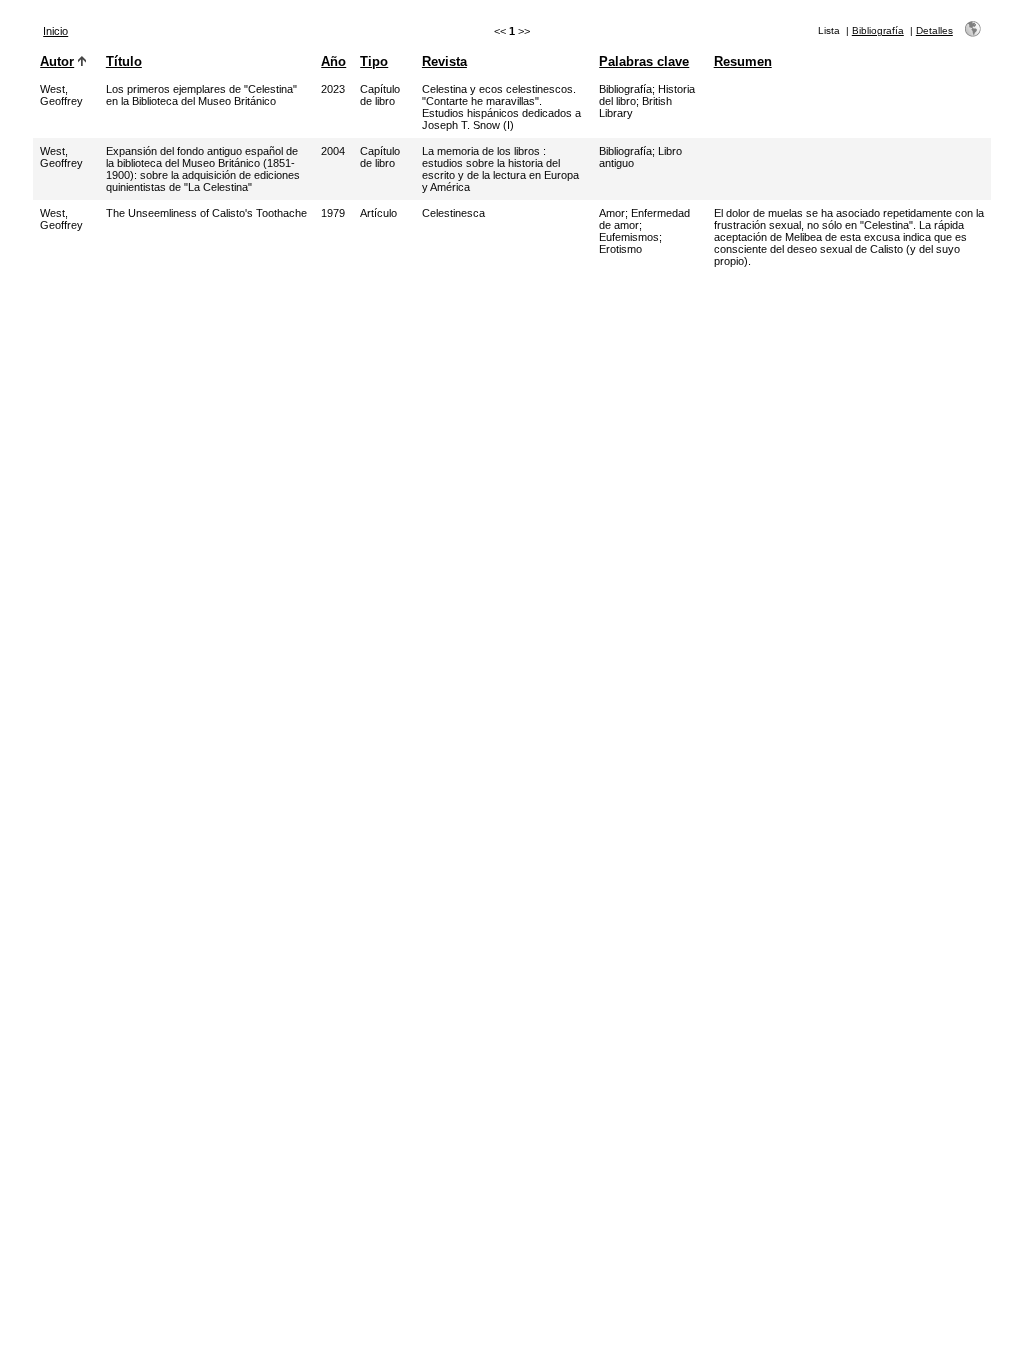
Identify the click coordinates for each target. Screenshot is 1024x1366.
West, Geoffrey (61, 95)
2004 (333, 151)
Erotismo (620, 249)
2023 (333, 89)
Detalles (934, 30)
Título (124, 61)
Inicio (55, 31)
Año (333, 61)
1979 (333, 213)
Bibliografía (878, 30)
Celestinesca (453, 213)
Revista (444, 61)
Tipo (374, 61)
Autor (57, 61)
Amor (612, 213)
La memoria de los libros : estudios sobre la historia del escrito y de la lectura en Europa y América (500, 169)
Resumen (743, 61)
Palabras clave (644, 61)
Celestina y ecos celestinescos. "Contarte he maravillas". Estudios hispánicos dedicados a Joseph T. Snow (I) (501, 107)
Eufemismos (629, 237)
